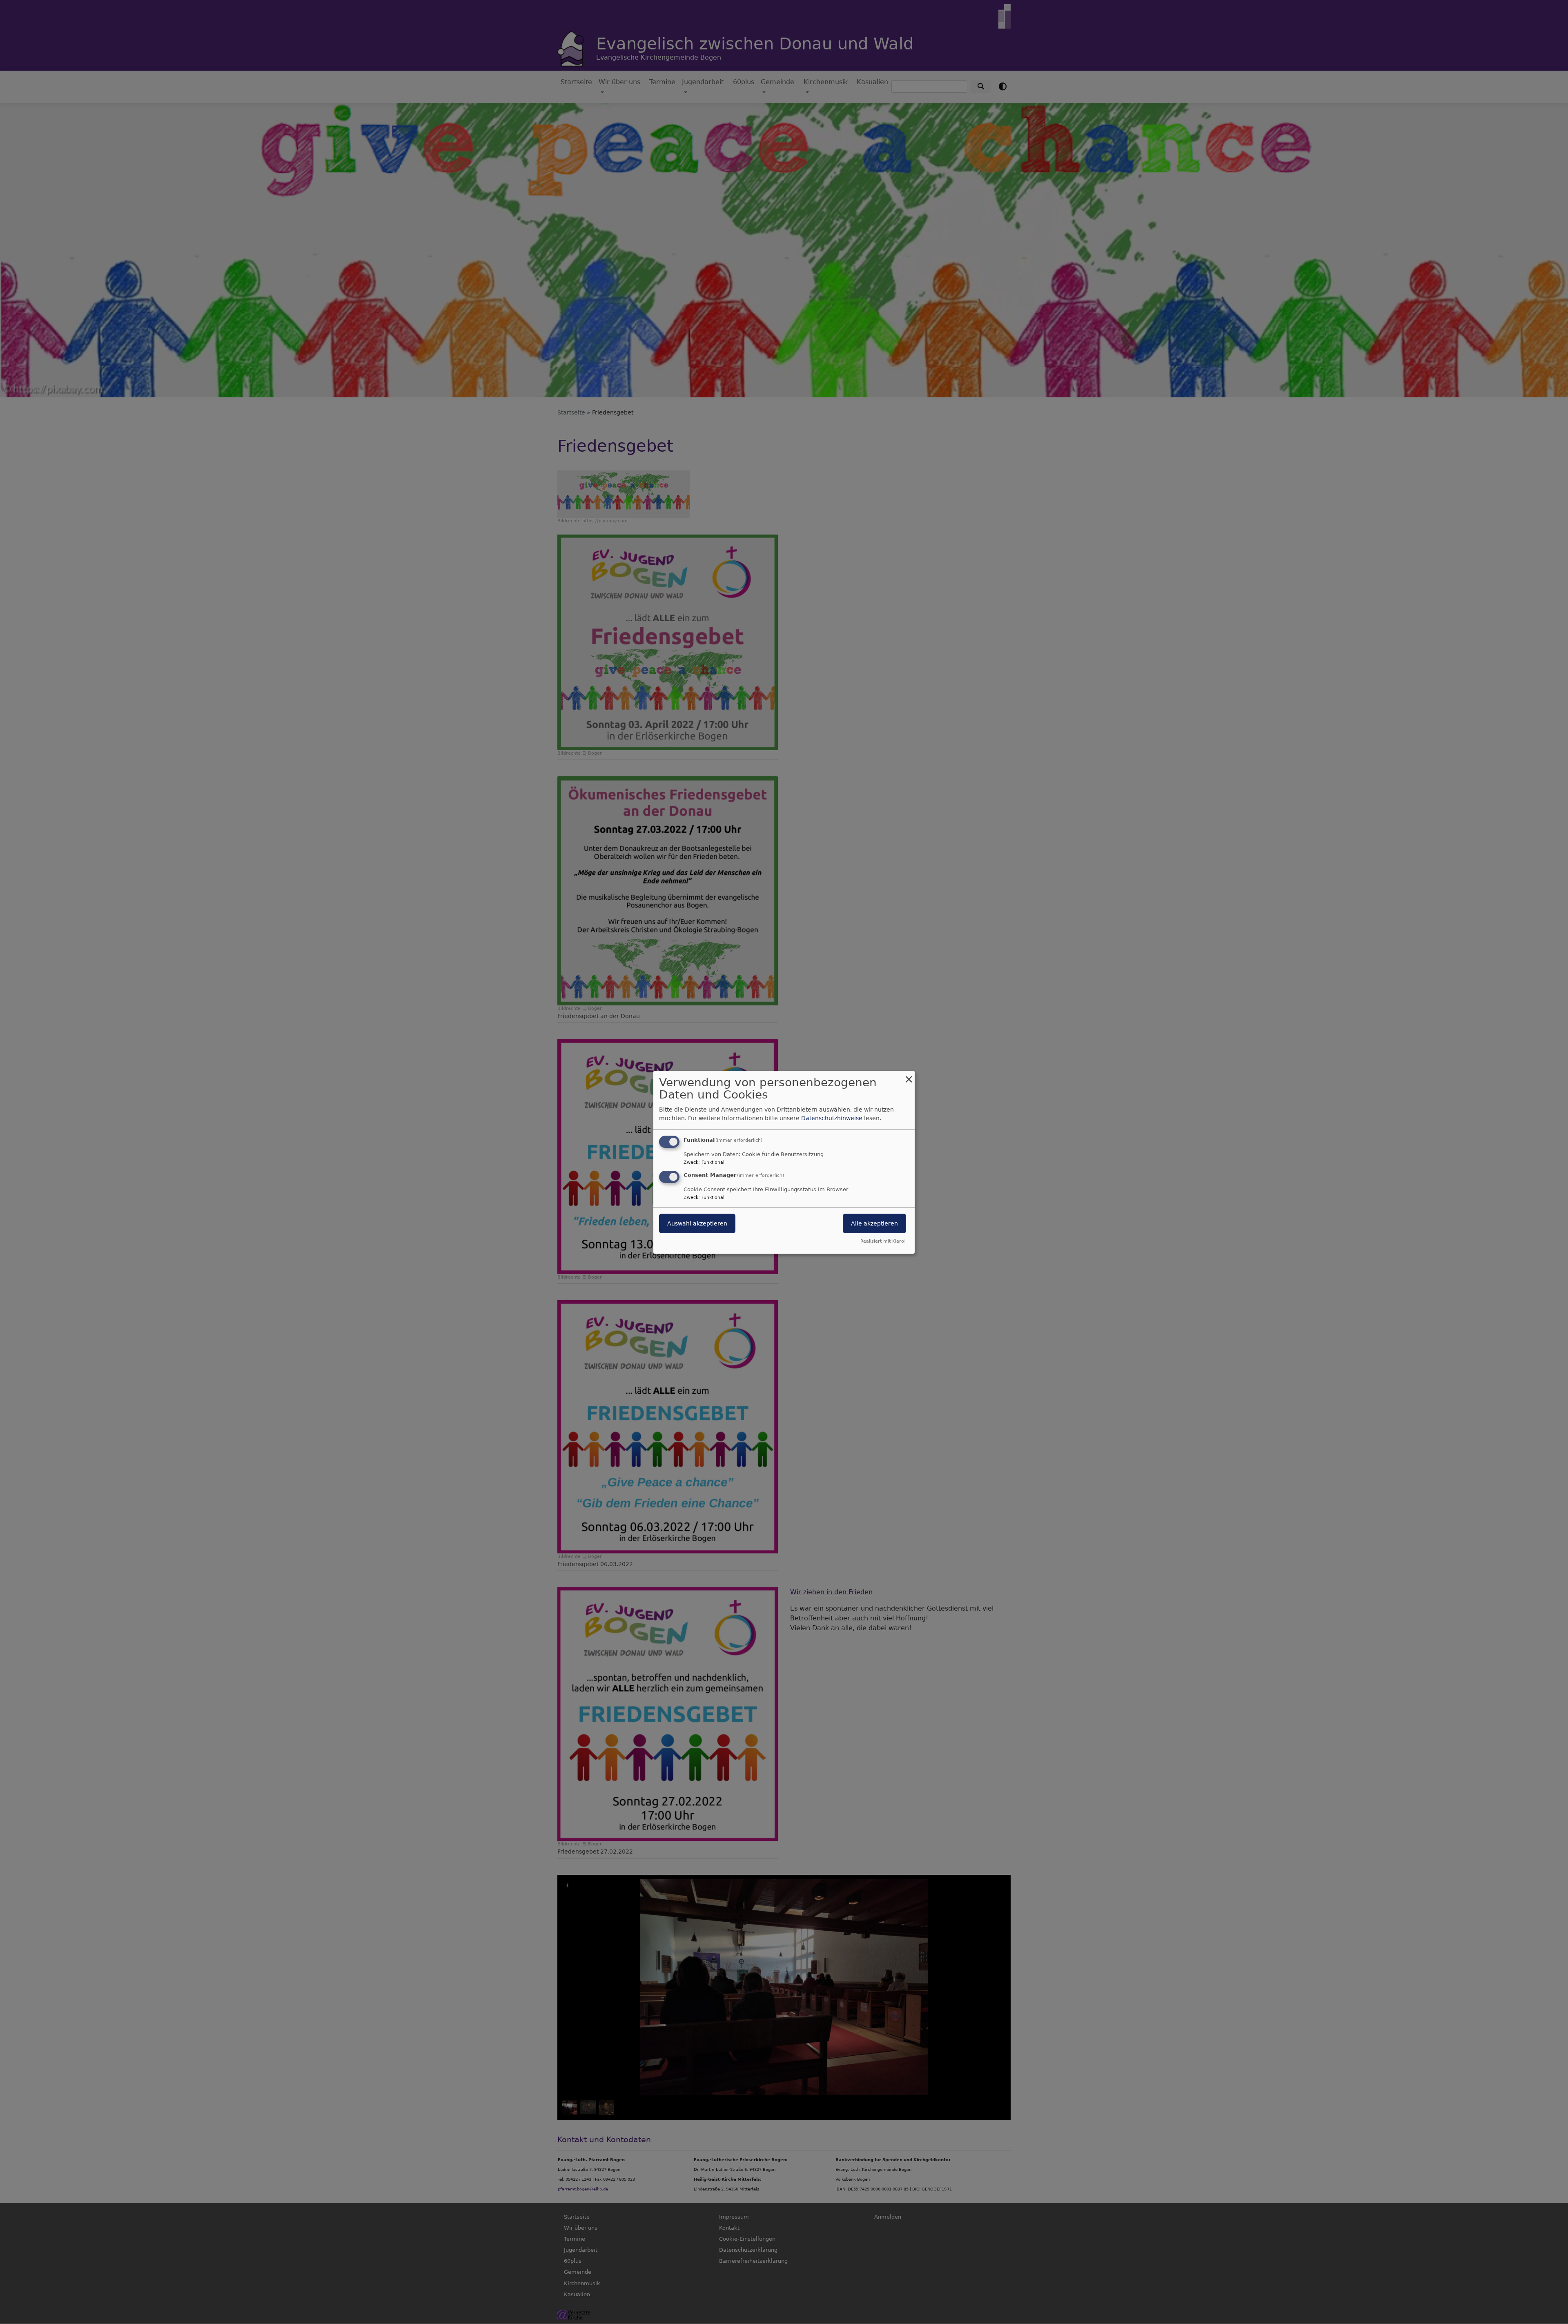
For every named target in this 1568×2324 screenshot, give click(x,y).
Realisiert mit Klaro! (883, 1241)
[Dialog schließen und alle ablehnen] (909, 1075)
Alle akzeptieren (874, 1223)
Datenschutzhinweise (832, 1118)
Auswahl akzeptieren (697, 1223)
